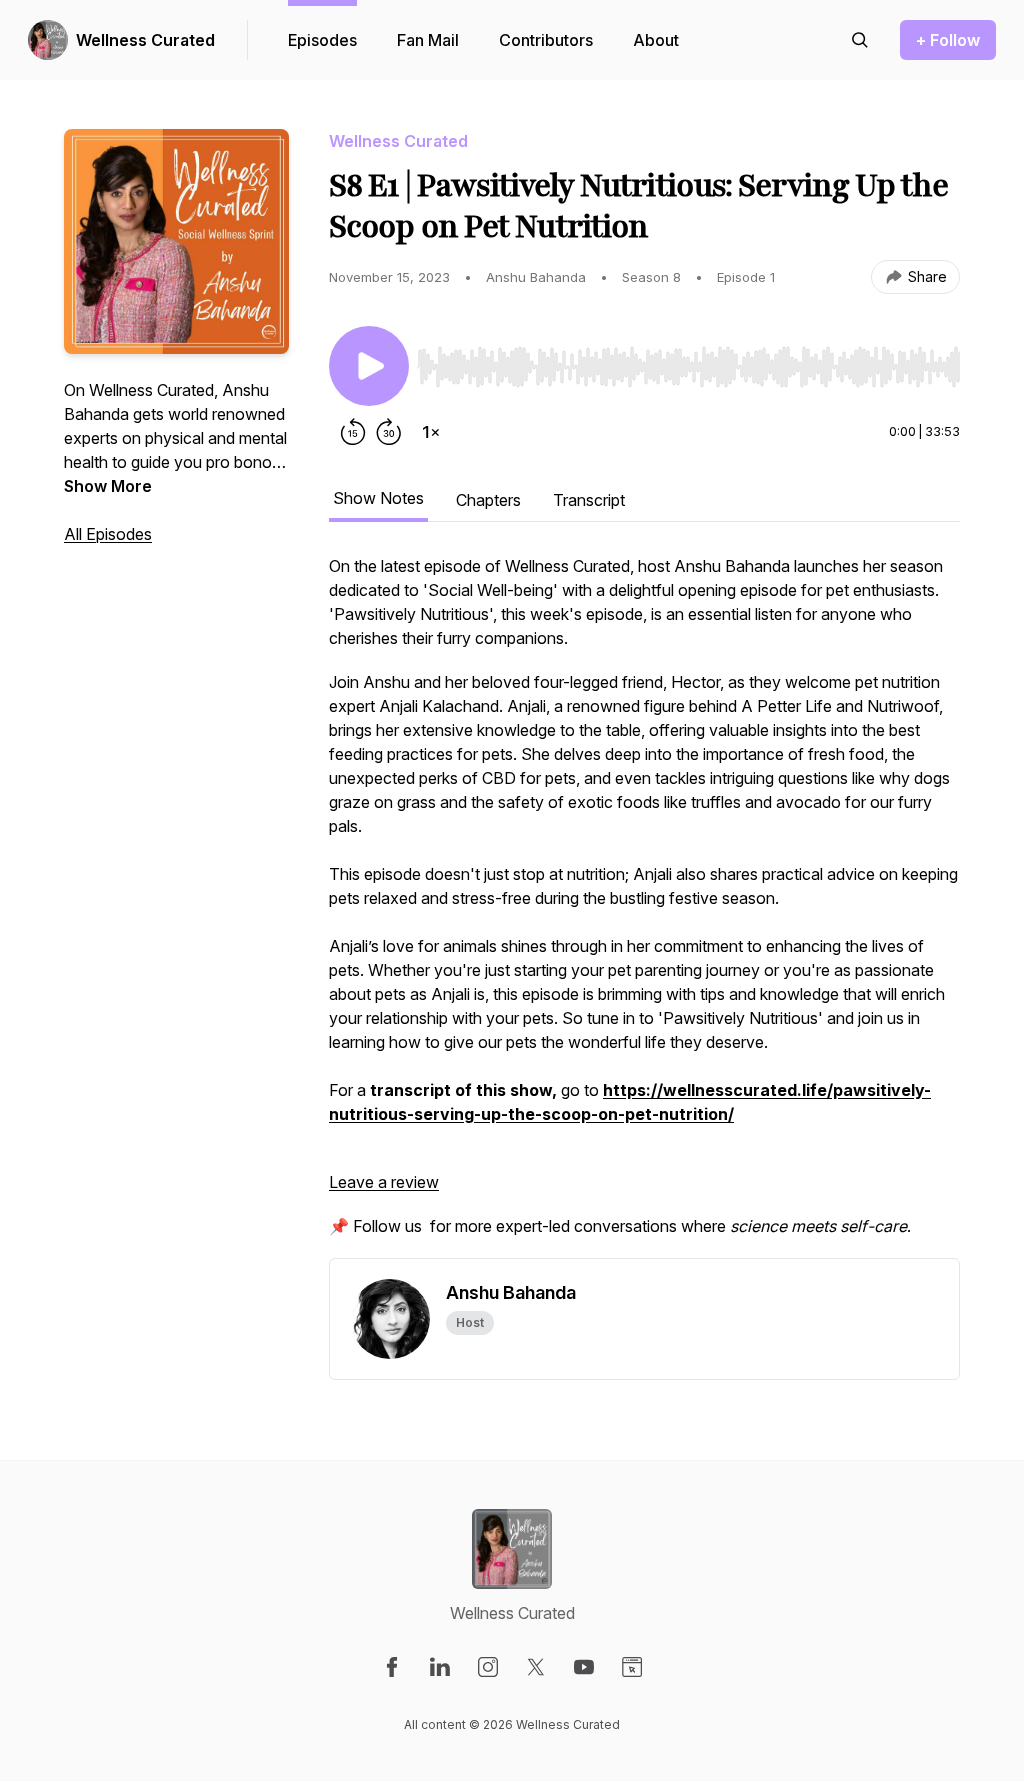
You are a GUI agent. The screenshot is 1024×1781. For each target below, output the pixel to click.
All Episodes (108, 534)
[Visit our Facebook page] (392, 1667)
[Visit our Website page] (632, 1667)
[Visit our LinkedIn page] (440, 1667)
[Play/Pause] (369, 366)
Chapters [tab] (488, 500)
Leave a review (384, 1182)
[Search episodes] (860, 40)
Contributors (546, 40)
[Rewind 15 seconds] (353, 432)
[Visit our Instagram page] (488, 1667)
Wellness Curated (145, 40)
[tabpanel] (644, 906)
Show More (108, 486)
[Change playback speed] (431, 432)
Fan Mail (428, 40)
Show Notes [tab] (378, 498)
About (656, 40)
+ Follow (948, 40)
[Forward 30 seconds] (389, 432)
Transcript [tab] (589, 500)
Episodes (322, 40)
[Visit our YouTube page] (584, 1667)
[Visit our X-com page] (536, 1667)
